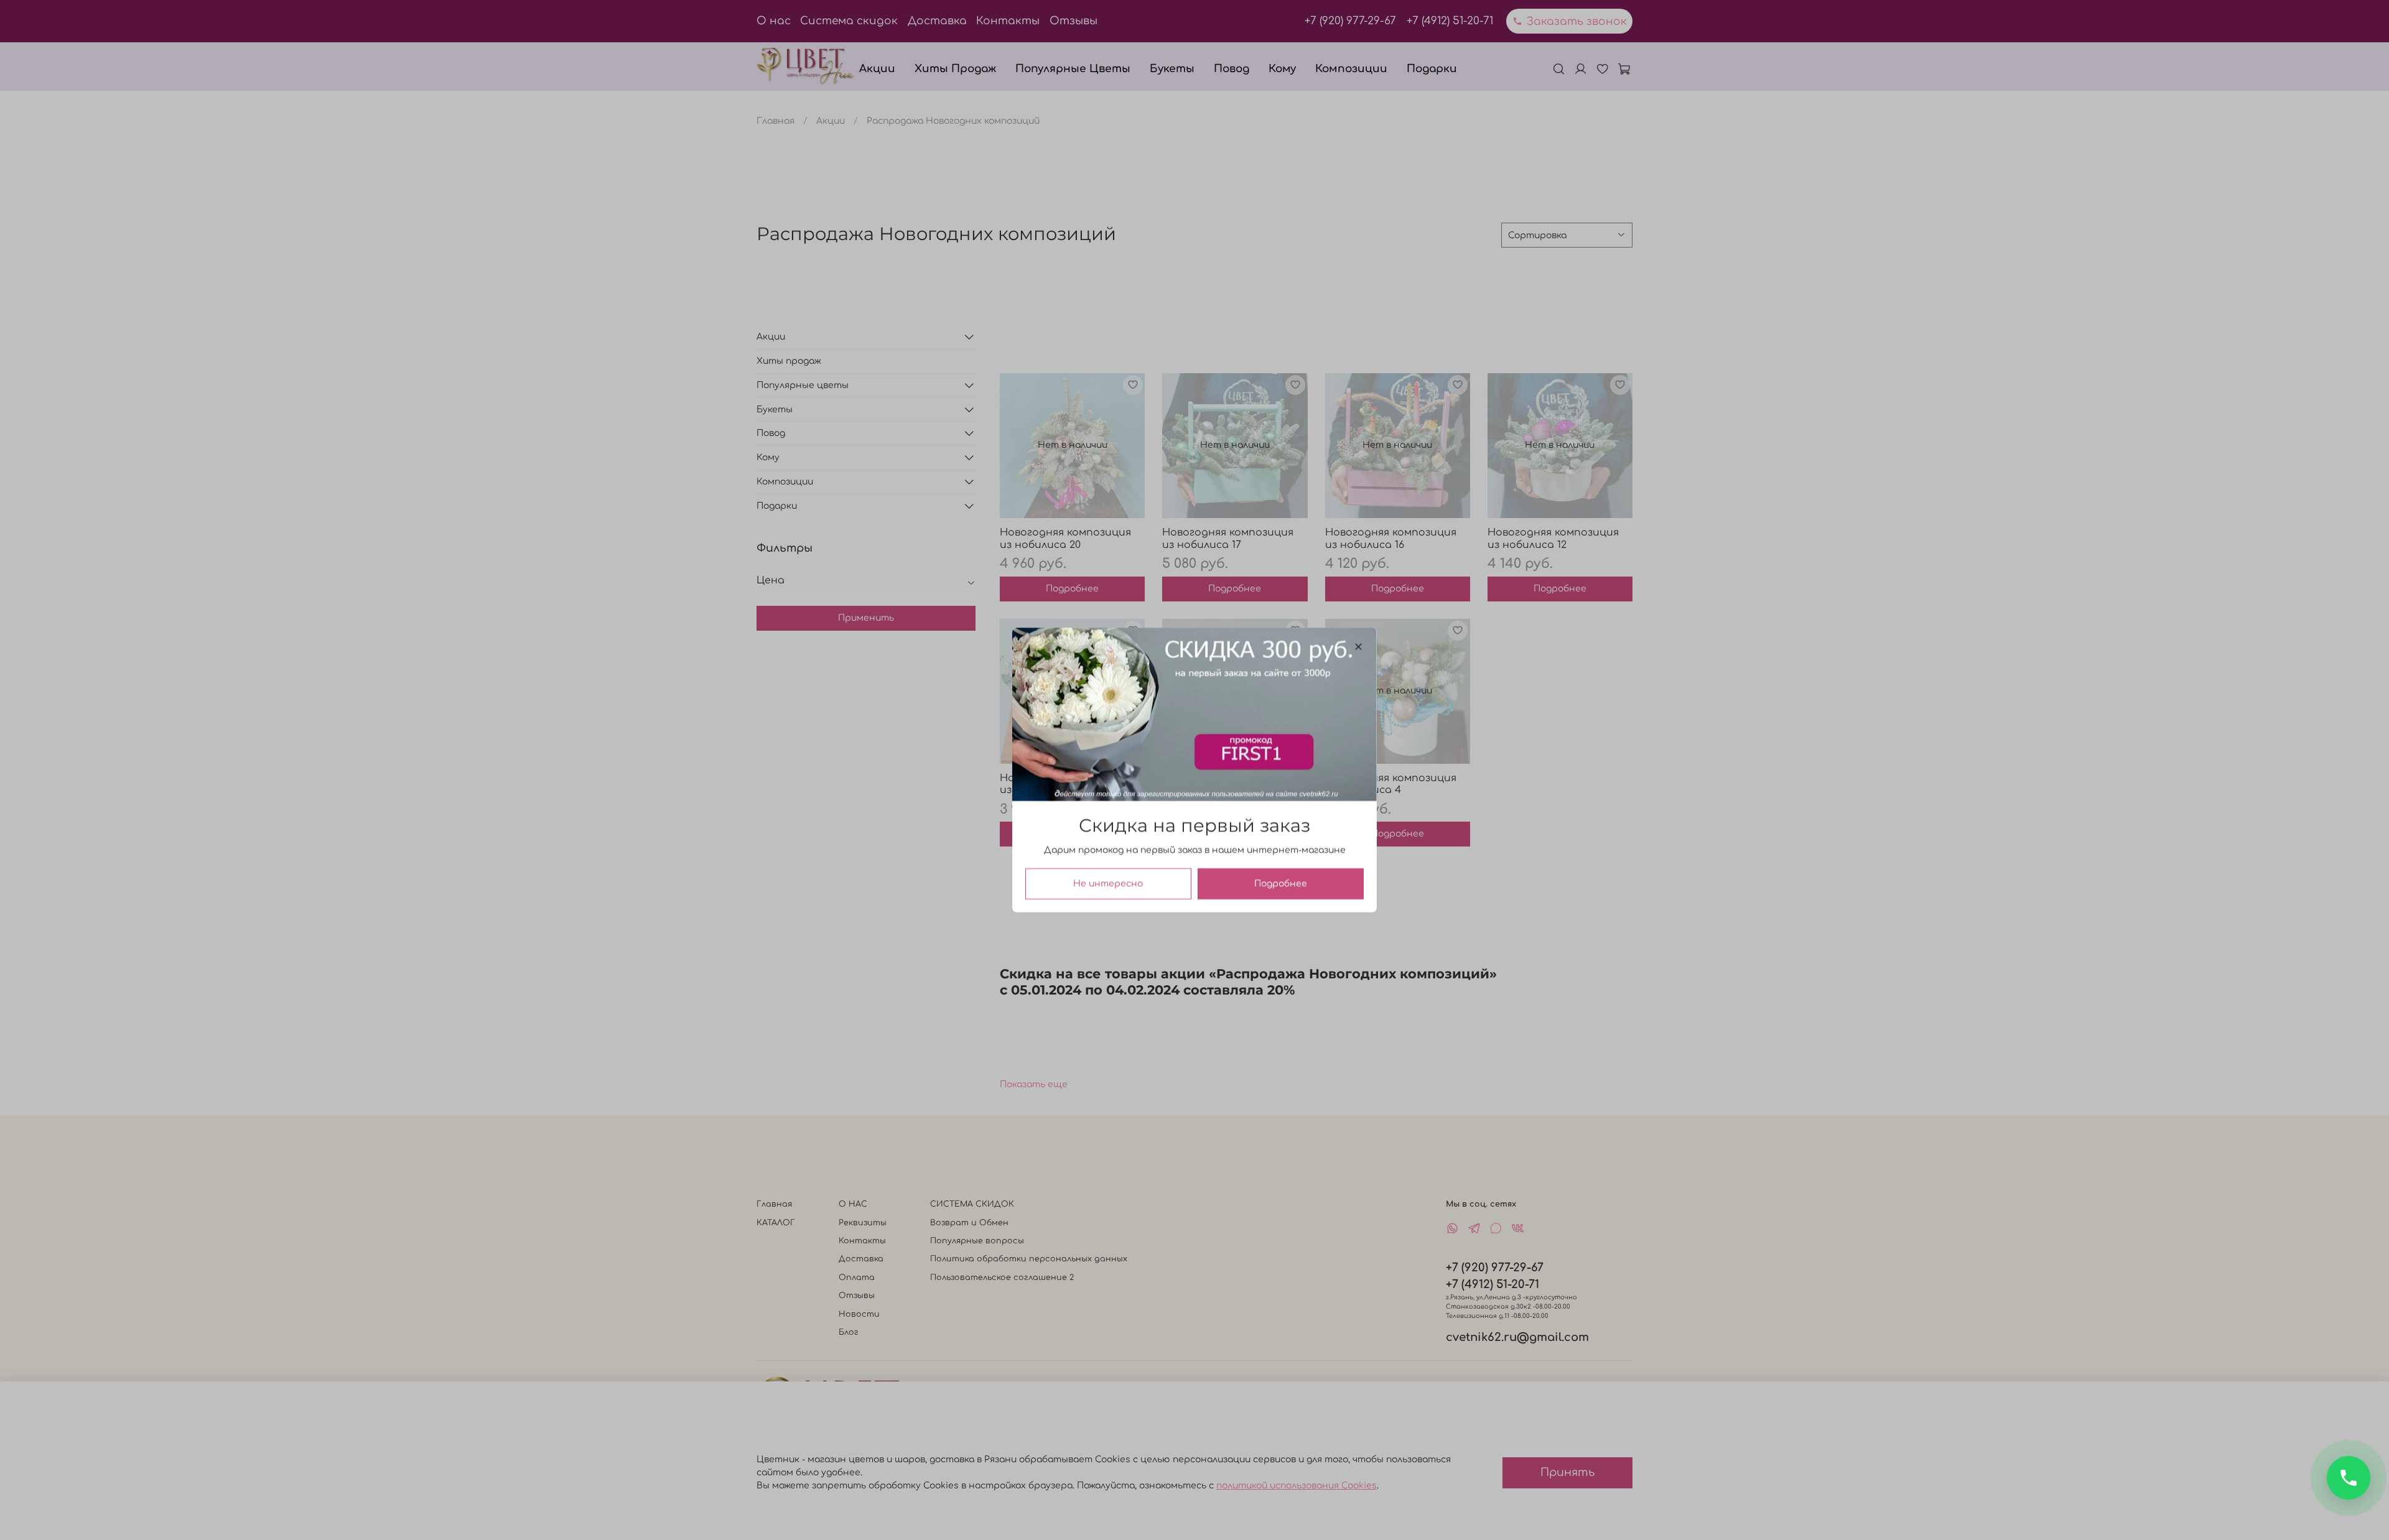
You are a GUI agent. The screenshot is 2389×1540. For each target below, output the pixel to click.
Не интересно (1108, 884)
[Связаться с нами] (2349, 1478)
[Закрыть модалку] (1358, 647)
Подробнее (1281, 884)
